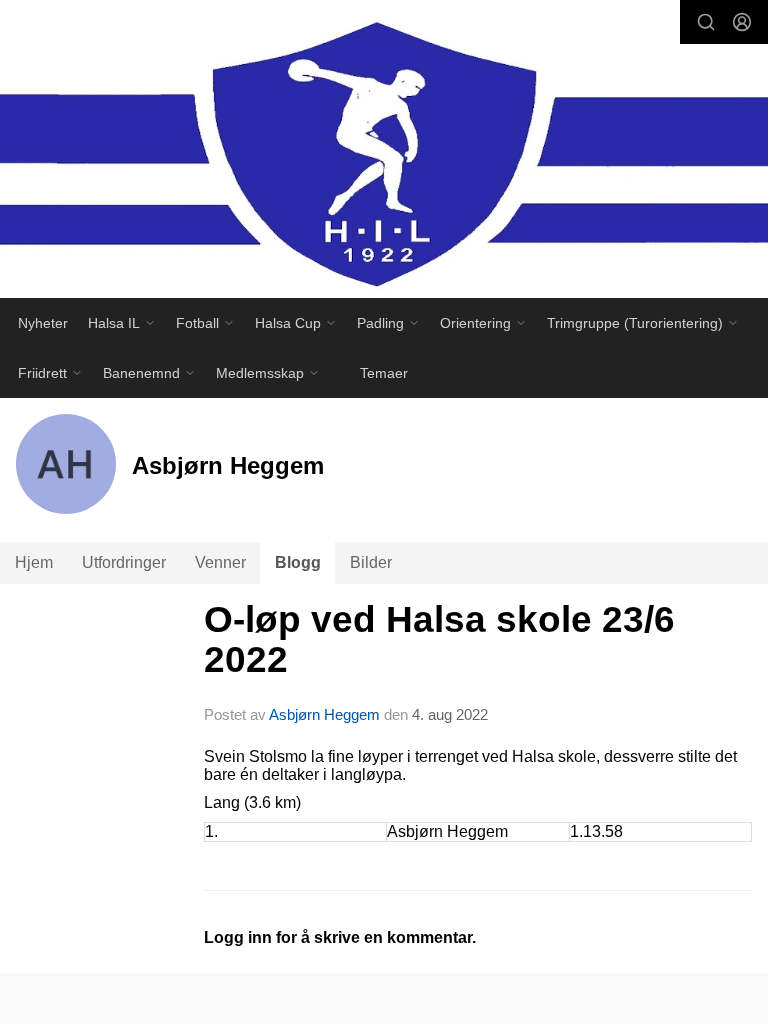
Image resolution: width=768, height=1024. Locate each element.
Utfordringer (124, 562)
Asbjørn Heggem (324, 714)
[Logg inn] (742, 22)
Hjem (34, 562)
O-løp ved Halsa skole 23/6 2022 (439, 640)
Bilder (371, 562)
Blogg (298, 562)
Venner (220, 562)
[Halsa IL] (384, 154)
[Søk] (706, 22)
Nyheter (43, 323)
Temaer (384, 373)
